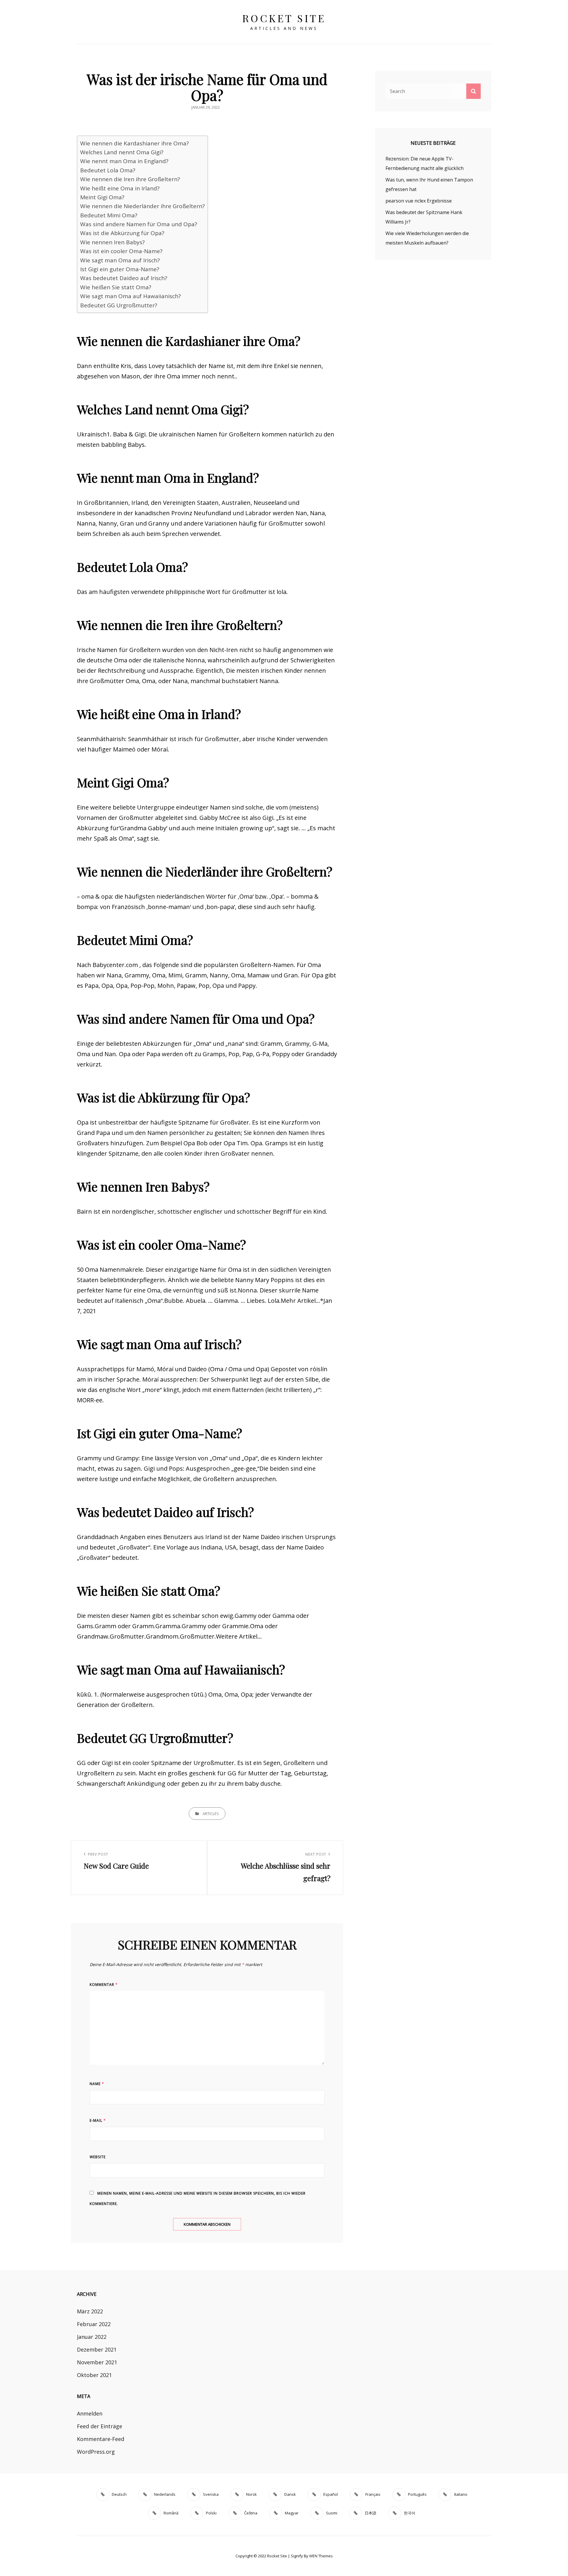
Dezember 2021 (97, 2349)
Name (97, 2084)
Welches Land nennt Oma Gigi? (122, 152)
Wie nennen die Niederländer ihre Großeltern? (142, 206)
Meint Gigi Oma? (102, 197)
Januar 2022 (92, 2337)
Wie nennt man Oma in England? (124, 161)
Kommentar (104, 1985)
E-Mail (98, 2120)
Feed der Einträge (100, 2426)
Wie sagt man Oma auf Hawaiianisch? (130, 296)
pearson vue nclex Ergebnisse (419, 201)
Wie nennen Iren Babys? (112, 242)
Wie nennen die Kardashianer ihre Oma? (134, 143)
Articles (211, 1814)
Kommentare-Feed (101, 2439)
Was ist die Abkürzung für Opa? (122, 233)
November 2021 (97, 2362)
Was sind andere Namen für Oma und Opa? (139, 224)
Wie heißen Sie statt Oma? (116, 287)
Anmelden (90, 2413)
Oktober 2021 (94, 2375)
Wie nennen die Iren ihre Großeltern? (130, 179)
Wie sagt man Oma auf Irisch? (120, 260)
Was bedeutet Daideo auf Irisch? (124, 278)
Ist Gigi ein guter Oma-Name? (120, 269)
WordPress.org (96, 2452)
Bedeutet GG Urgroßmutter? (119, 305)
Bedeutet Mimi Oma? (109, 215)
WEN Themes (321, 2556)
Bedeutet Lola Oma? (108, 170)
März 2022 (90, 2311)
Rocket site (284, 18)
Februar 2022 (94, 2324)
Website (98, 2157)
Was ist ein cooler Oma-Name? (121, 251)
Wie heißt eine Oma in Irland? (120, 188)
